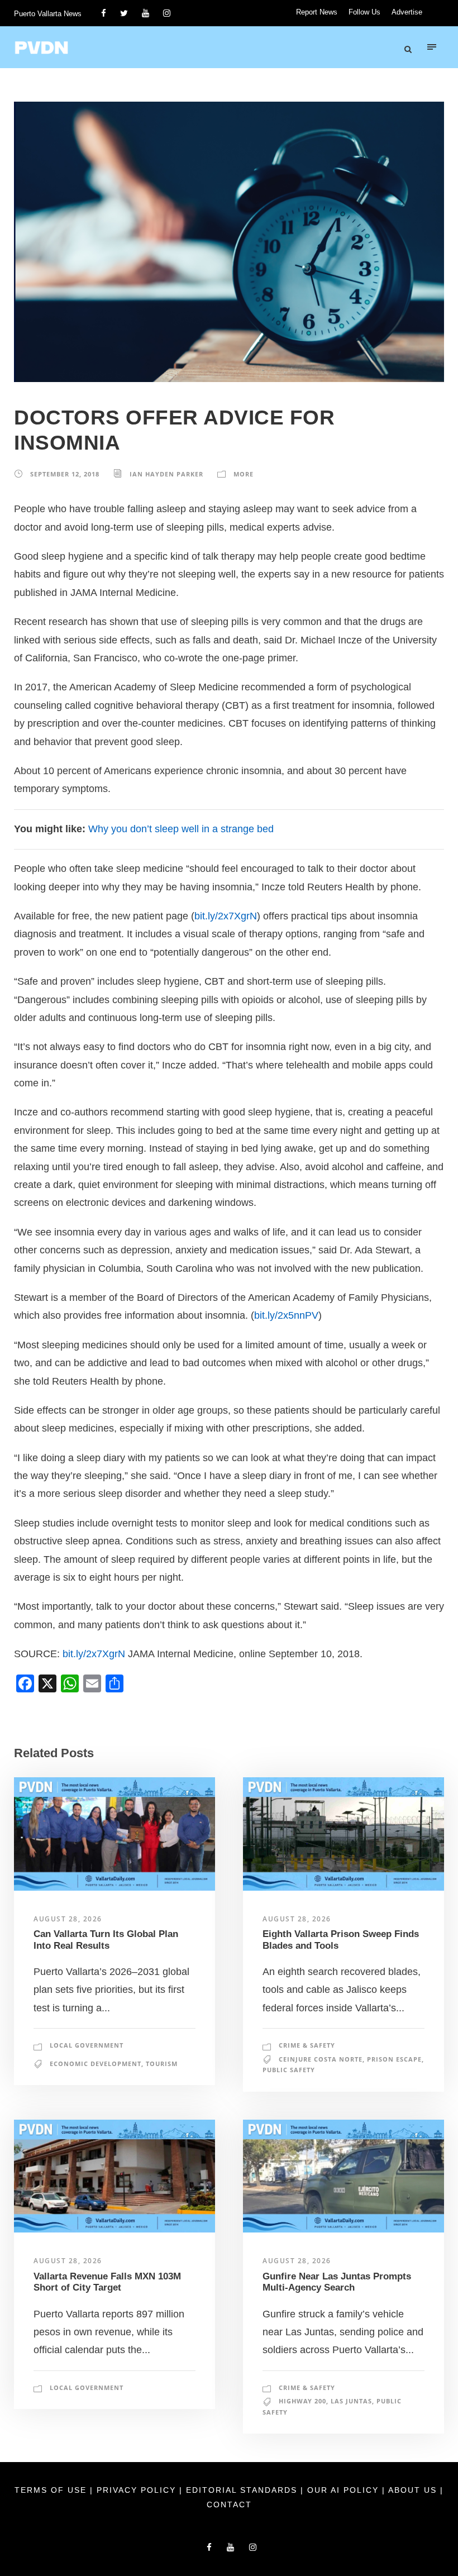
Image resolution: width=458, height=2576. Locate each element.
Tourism (162, 2064)
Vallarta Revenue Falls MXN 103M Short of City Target (107, 2282)
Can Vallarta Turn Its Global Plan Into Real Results (106, 1940)
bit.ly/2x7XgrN (226, 916)
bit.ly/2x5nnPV (286, 1315)
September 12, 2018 (65, 474)
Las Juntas (351, 2401)
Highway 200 (302, 2401)
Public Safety (289, 2070)
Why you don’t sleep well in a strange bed (181, 829)
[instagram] (167, 13)
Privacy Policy (138, 2490)
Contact (229, 2505)
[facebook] (104, 13)
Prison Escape (394, 2059)
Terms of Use (52, 2490)
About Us (414, 2490)
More (244, 474)
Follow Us (364, 12)
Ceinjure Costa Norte (321, 2059)
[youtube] (145, 13)
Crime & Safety (307, 2045)
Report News (317, 12)
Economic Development (96, 2064)
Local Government (87, 2045)
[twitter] (124, 13)
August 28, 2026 (68, 1919)
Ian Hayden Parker (166, 474)
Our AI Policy (343, 2490)
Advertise (407, 12)
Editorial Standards (243, 2490)
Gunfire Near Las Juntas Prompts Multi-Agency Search (337, 2282)
